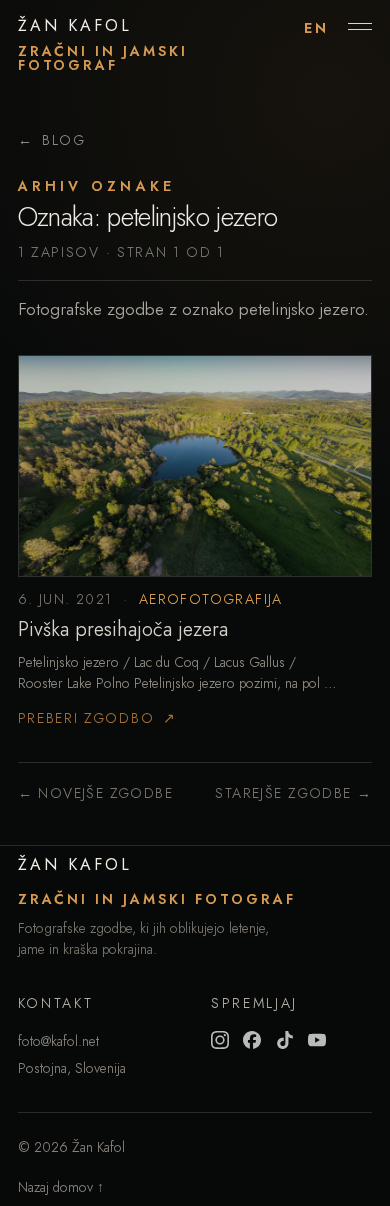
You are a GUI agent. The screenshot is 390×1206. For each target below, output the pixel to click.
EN (316, 28)
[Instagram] (220, 1040)
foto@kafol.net (58, 1041)
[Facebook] (252, 1040)
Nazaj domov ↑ (61, 1187)
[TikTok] (285, 1040)
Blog (52, 140)
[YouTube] (317, 1040)
